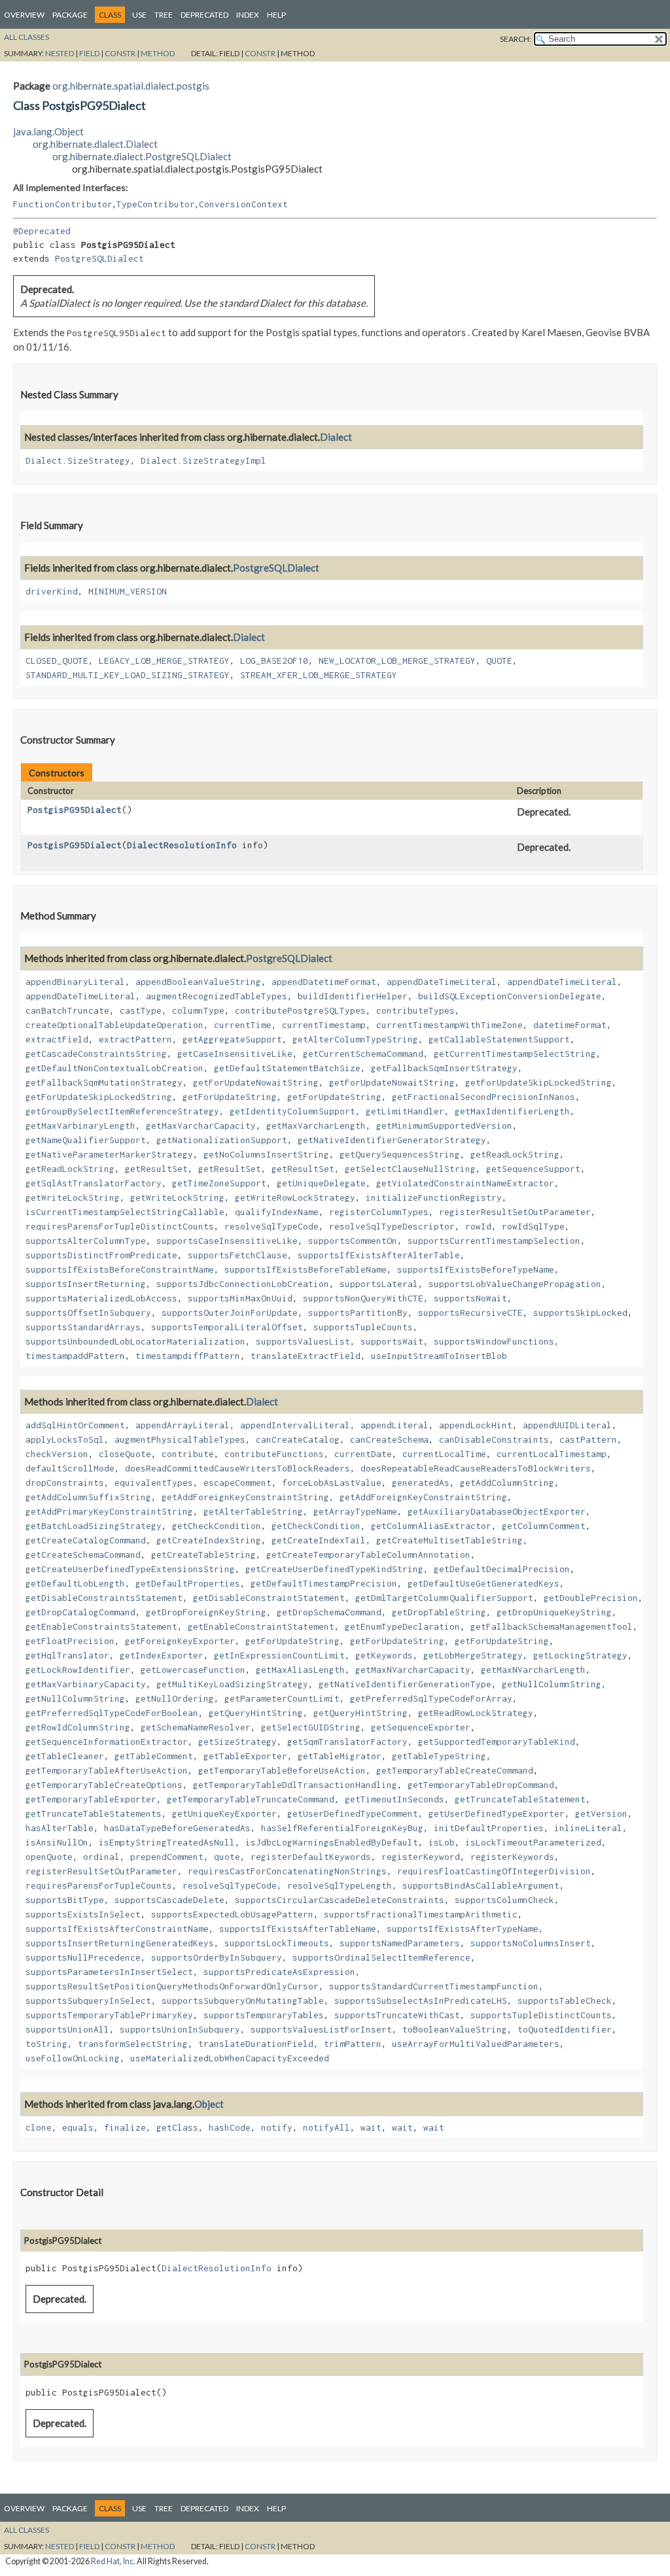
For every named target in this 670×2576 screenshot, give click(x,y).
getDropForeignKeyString (206, 1612)
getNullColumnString (552, 1684)
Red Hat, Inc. (113, 2561)
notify (277, 2127)
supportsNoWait (470, 1298)
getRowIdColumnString (78, 1727)
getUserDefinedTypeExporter (497, 1813)
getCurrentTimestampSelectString (515, 1054)
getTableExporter (245, 1756)
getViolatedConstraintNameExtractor (465, 1183)
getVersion (601, 1813)
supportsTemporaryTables (264, 2015)
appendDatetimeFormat (324, 982)
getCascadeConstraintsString (96, 1054)
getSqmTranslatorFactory (347, 1742)
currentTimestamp (324, 1025)
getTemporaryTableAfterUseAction (107, 1770)
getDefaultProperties (188, 1583)
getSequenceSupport (533, 1169)
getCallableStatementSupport (499, 1039)
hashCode (230, 2127)
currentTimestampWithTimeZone (450, 1025)
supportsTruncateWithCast (397, 2015)
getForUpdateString (230, 1097)
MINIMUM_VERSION (128, 591)
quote (227, 1857)
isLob (442, 1842)
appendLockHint (476, 1425)
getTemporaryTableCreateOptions (104, 1785)
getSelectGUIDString (311, 1727)
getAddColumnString (507, 1483)
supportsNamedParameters (400, 1943)
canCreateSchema (389, 1439)
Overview (24, 15)
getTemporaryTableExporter (91, 1799)
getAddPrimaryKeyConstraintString (109, 1511)
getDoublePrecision (591, 1598)
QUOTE (499, 661)
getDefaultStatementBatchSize (287, 1068)
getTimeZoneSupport (219, 1183)
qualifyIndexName (277, 1212)
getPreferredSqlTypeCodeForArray (431, 1698)
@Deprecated (42, 231)
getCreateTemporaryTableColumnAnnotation (368, 1554)
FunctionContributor (63, 204)
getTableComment (154, 1756)
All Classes (26, 37)
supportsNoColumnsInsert (531, 1943)
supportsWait (392, 1341)
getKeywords (384, 1655)
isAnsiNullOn (57, 1842)
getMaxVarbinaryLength (80, 1125)
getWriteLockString (73, 1197)
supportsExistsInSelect (83, 1914)
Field (89, 53)
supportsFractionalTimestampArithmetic (421, 1914)
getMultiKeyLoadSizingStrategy (232, 1684)
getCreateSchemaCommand (83, 1554)
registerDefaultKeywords (311, 1857)
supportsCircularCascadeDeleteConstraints (340, 1900)
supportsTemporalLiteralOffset (227, 1327)
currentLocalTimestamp (552, 1454)
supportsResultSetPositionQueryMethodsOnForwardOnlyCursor (172, 1986)
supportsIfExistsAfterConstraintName (117, 1929)
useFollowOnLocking (73, 2058)
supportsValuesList (303, 1341)
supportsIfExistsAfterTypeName (463, 1929)
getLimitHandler (405, 1111)
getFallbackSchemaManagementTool (552, 1626)
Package (70, 15)
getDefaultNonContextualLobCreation (115, 1068)
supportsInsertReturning (86, 1284)
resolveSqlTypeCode (272, 1226)
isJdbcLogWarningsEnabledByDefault (332, 1842)
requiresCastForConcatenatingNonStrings (287, 1871)
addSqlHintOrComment (75, 1425)
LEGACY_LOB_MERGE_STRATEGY (164, 661)
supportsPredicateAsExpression (279, 1972)
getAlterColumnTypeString (355, 1039)
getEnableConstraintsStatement (101, 1626)
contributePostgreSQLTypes (300, 1010)
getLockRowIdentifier (78, 1670)
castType (141, 1010)
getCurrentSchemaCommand (363, 1054)
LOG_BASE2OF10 (274, 661)
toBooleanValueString (455, 2029)
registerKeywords (512, 1857)
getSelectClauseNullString (410, 1169)
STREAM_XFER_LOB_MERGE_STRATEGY (319, 675)
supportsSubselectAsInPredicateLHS (421, 2001)
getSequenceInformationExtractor (107, 1742)
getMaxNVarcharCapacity (413, 1670)
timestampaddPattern (75, 1356)
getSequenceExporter (421, 1727)
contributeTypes (415, 1010)
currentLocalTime (444, 1454)
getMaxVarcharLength (316, 1125)
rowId (478, 1226)
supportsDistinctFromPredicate (101, 1255)
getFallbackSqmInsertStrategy (444, 1068)
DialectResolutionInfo (182, 845)
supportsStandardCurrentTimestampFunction (434, 1986)
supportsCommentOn (353, 1241)
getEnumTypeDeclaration (402, 1626)
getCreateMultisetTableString (450, 1540)
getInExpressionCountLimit (279, 1655)
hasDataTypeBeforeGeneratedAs (177, 1828)
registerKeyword (421, 1857)
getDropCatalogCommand (80, 1612)
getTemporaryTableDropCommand (481, 1785)
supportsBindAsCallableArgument (481, 1885)
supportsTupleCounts (363, 1327)
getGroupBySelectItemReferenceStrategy (122, 1111)
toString (46, 2044)
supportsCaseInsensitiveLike (227, 1241)
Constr (120, 53)
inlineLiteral (588, 1828)
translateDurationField (256, 2044)
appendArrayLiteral (183, 1425)
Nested (60, 53)
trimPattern (353, 2044)
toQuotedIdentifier (565, 2029)
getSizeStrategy (238, 1742)
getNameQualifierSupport (86, 1140)
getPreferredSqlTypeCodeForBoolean (112, 1713)
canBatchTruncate (67, 1010)
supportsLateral (379, 1284)
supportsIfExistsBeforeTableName (306, 1269)
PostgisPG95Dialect (75, 810)
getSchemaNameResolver (196, 1727)
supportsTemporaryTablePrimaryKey (109, 2015)
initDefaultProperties (489, 1828)
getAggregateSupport (232, 1039)
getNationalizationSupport (222, 1140)
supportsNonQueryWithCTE (363, 1298)
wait (371, 2127)
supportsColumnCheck (504, 1900)
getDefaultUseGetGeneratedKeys (484, 1583)
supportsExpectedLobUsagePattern (232, 1914)
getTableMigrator (340, 1756)
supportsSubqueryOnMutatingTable (243, 2001)
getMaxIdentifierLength (512, 1111)
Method (158, 53)
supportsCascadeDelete (169, 1900)
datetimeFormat (570, 1025)
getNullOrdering (175, 1698)
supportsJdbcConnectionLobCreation (243, 1284)
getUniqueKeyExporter (224, 1813)
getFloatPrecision (70, 1641)
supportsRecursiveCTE (470, 1313)
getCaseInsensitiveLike (235, 1054)
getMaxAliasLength (300, 1670)
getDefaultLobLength (75, 1583)
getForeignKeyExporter (180, 1641)
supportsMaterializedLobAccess (101, 1298)
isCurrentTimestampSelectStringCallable (125, 1212)
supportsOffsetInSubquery (88, 1313)
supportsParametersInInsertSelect (109, 1972)
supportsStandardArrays (83, 1327)
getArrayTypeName (355, 1511)
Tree (164, 15)
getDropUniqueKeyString (554, 1612)
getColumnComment (544, 1526)
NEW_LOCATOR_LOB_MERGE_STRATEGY (397, 661)
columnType (198, 1010)
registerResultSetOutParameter (515, 1212)
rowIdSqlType (533, 1226)
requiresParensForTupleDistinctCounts (120, 1226)
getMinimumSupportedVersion (444, 1125)
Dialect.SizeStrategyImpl (203, 460)
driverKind (52, 591)
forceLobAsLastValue (332, 1483)
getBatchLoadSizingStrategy (94, 1526)
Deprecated (204, 15)
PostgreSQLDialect (99, 258)
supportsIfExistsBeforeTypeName (476, 1269)
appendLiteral (395, 1425)
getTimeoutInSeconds (395, 1799)
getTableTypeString (439, 1756)
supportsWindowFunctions (494, 1341)
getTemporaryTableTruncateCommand (251, 1799)
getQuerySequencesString (400, 1154)
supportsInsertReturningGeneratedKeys (120, 1943)
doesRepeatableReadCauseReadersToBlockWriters (476, 1468)
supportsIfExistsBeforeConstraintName (120, 1269)
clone (39, 2127)
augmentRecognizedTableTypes (217, 996)
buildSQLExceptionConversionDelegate (510, 996)
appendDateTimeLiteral (442, 982)
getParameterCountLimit (282, 1698)
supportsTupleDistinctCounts (541, 2015)
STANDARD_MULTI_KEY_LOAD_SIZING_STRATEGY (128, 675)
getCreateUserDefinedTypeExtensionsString (130, 1569)
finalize (125, 2127)
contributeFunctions (274, 1454)
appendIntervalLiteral (295, 1425)
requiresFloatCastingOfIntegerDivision (494, 1871)
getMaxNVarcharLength (533, 1670)
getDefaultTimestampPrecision (324, 1583)
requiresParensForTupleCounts (99, 1885)
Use (139, 15)
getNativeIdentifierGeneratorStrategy (392, 1140)
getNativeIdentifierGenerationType (405, 1684)
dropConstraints (65, 1483)
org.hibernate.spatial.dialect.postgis (131, 86)
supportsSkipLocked (580, 1313)
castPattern (588, 1439)
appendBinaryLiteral (75, 982)
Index (248, 15)
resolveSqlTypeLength (340, 1885)
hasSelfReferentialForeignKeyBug (342, 1828)
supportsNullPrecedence (83, 1957)
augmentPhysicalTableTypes (180, 1439)
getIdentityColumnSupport (292, 1111)
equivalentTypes (154, 1483)
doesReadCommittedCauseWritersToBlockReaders (238, 1468)
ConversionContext (243, 204)
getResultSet (156, 1169)
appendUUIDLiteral (567, 1425)
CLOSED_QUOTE (57, 661)
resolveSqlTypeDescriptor (392, 1226)
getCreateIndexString (209, 1540)
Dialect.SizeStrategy (78, 460)
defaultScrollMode (70, 1468)
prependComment (167, 1857)
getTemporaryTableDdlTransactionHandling (295, 1785)
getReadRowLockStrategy (476, 1713)
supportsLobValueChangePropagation (515, 1284)
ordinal (101, 1857)
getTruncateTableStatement (520, 1799)
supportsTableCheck (565, 2001)
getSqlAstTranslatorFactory (94, 1183)
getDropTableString (439, 1612)
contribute (188, 1454)
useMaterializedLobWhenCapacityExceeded (230, 2058)
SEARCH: (516, 39)
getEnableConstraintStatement (261, 1626)
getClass (177, 2127)
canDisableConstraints (494, 1439)
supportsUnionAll (67, 2029)
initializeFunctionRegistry (434, 1197)
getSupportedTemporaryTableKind (497, 1742)
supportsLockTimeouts (277, 1943)
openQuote (49, 1857)
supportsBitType (65, 1900)
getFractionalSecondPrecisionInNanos (484, 1097)
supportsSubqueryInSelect (88, 2001)
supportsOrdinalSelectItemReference (381, 1957)
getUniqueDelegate (321, 1183)
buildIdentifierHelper (353, 996)
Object (209, 2104)
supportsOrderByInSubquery (217, 1957)
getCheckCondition (217, 1526)
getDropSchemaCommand (329, 1612)
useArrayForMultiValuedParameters (476, 2044)
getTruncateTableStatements (94, 1813)
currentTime (243, 1025)
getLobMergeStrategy (473, 1655)
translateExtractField (306, 1356)
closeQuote (125, 1454)
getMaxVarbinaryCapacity (86, 1684)
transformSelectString (133, 2044)
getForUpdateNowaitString (256, 1082)
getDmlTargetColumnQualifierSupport (444, 1598)
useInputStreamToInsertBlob (439, 1356)
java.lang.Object (48, 131)
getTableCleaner (65, 1756)
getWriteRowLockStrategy (295, 1197)
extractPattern (135, 1039)
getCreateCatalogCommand (86, 1540)
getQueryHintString (256, 1713)
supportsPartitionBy (358, 1313)
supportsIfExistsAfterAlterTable (379, 1255)
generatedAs (421, 1483)
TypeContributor (156, 204)
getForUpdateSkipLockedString (538, 1082)
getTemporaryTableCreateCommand (455, 1770)
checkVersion (57, 1454)
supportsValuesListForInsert (321, 2029)
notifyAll (326, 2127)
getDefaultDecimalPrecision (502, 1569)
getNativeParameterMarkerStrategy (109, 1154)
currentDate (363, 1454)
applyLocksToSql (65, 1439)
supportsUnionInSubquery (180, 2029)
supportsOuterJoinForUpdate (230, 1313)
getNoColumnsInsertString (266, 1154)
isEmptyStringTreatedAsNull (167, 1842)
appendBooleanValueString (198, 982)
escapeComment (238, 1483)
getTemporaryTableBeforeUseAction (282, 1770)
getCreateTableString (203, 1554)
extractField (57, 1039)
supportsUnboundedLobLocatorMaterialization (135, 1341)
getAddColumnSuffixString (88, 1497)
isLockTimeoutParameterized (533, 1842)
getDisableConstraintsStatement (104, 1598)
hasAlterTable (60, 1828)
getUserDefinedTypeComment (353, 1813)
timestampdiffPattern (188, 1356)
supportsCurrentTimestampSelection (494, 1241)
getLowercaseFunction (193, 1670)
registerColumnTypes (379, 1212)
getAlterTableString (253, 1511)
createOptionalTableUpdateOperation (115, 1025)
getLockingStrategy (580, 1655)
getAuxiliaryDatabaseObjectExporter (497, 1511)
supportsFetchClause (238, 1255)
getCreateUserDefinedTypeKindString (334, 1569)
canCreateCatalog (298, 1439)
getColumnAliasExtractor (431, 1526)
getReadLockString (515, 1154)
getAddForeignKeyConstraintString (245, 1497)
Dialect (336, 437)
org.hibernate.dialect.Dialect (95, 144)
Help (276, 15)
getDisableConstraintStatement (269, 1598)
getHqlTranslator (67, 1655)
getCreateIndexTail (319, 1540)
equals (78, 2127)
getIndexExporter (162, 1655)
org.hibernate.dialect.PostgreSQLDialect (142, 156)
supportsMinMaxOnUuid (240, 1298)
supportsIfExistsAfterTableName (298, 1929)
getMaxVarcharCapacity (201, 1125)
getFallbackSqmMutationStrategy (104, 1082)
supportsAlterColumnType (86, 1241)
